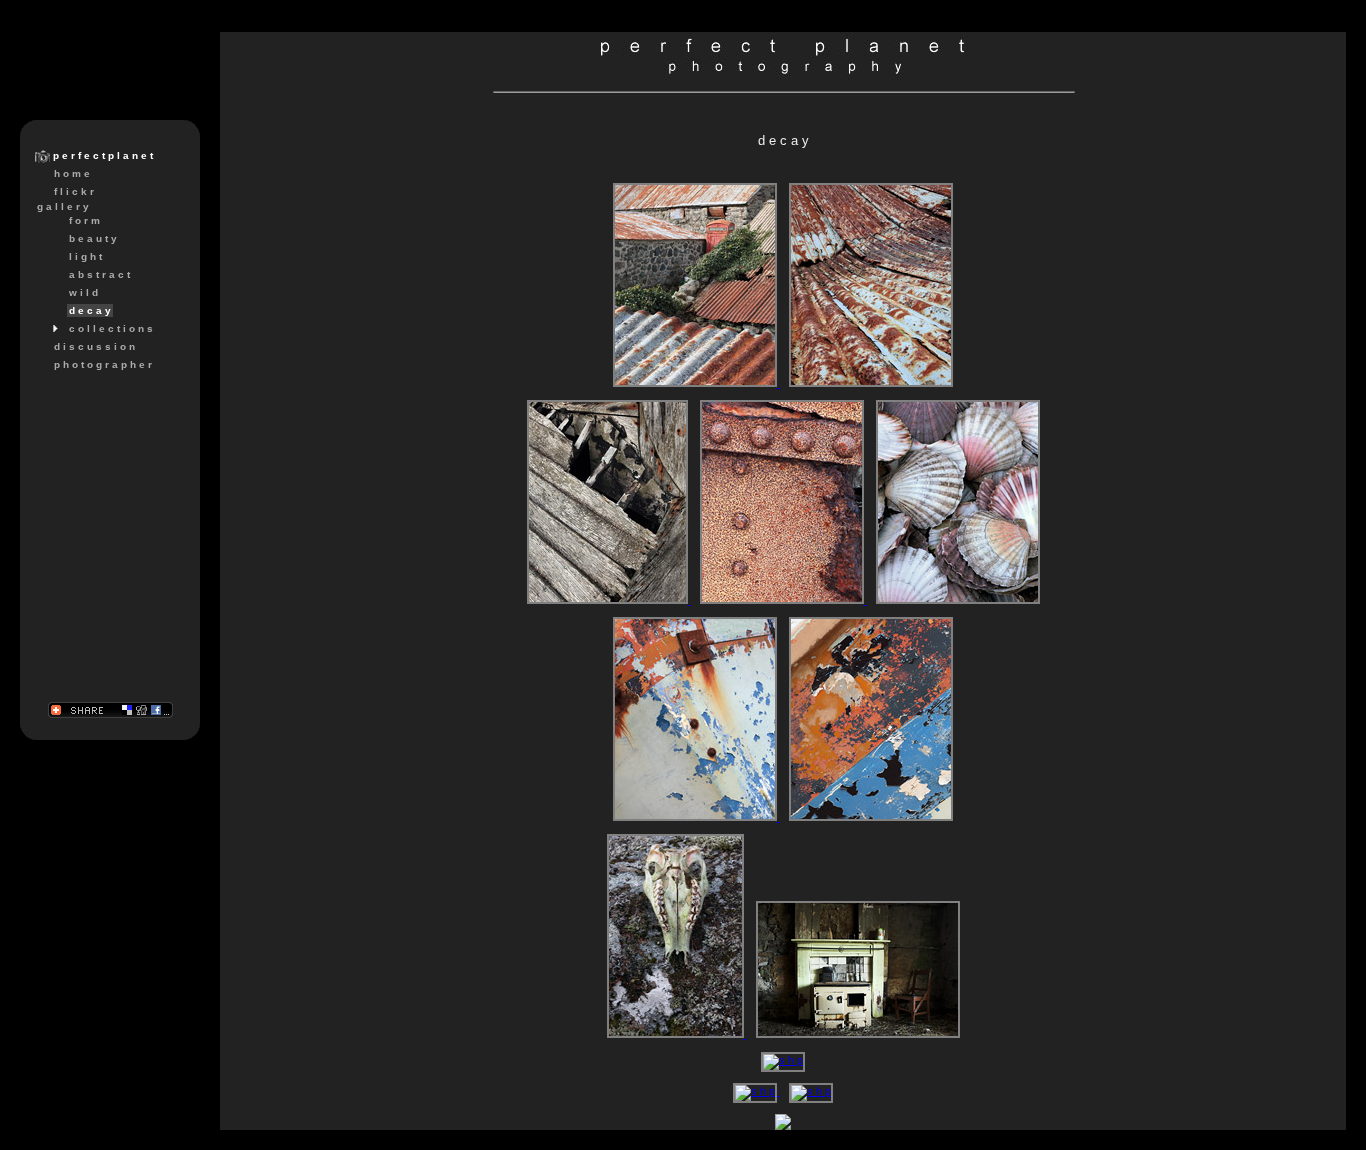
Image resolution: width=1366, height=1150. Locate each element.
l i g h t (85, 256)
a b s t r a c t (99, 274)
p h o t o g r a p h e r (103, 364)
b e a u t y (93, 238)
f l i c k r (74, 191)
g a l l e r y (63, 206)
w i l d (83, 292)
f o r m (84, 220)
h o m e (72, 173)
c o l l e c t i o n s (111, 328)
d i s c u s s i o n (94, 346)
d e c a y (90, 310)
